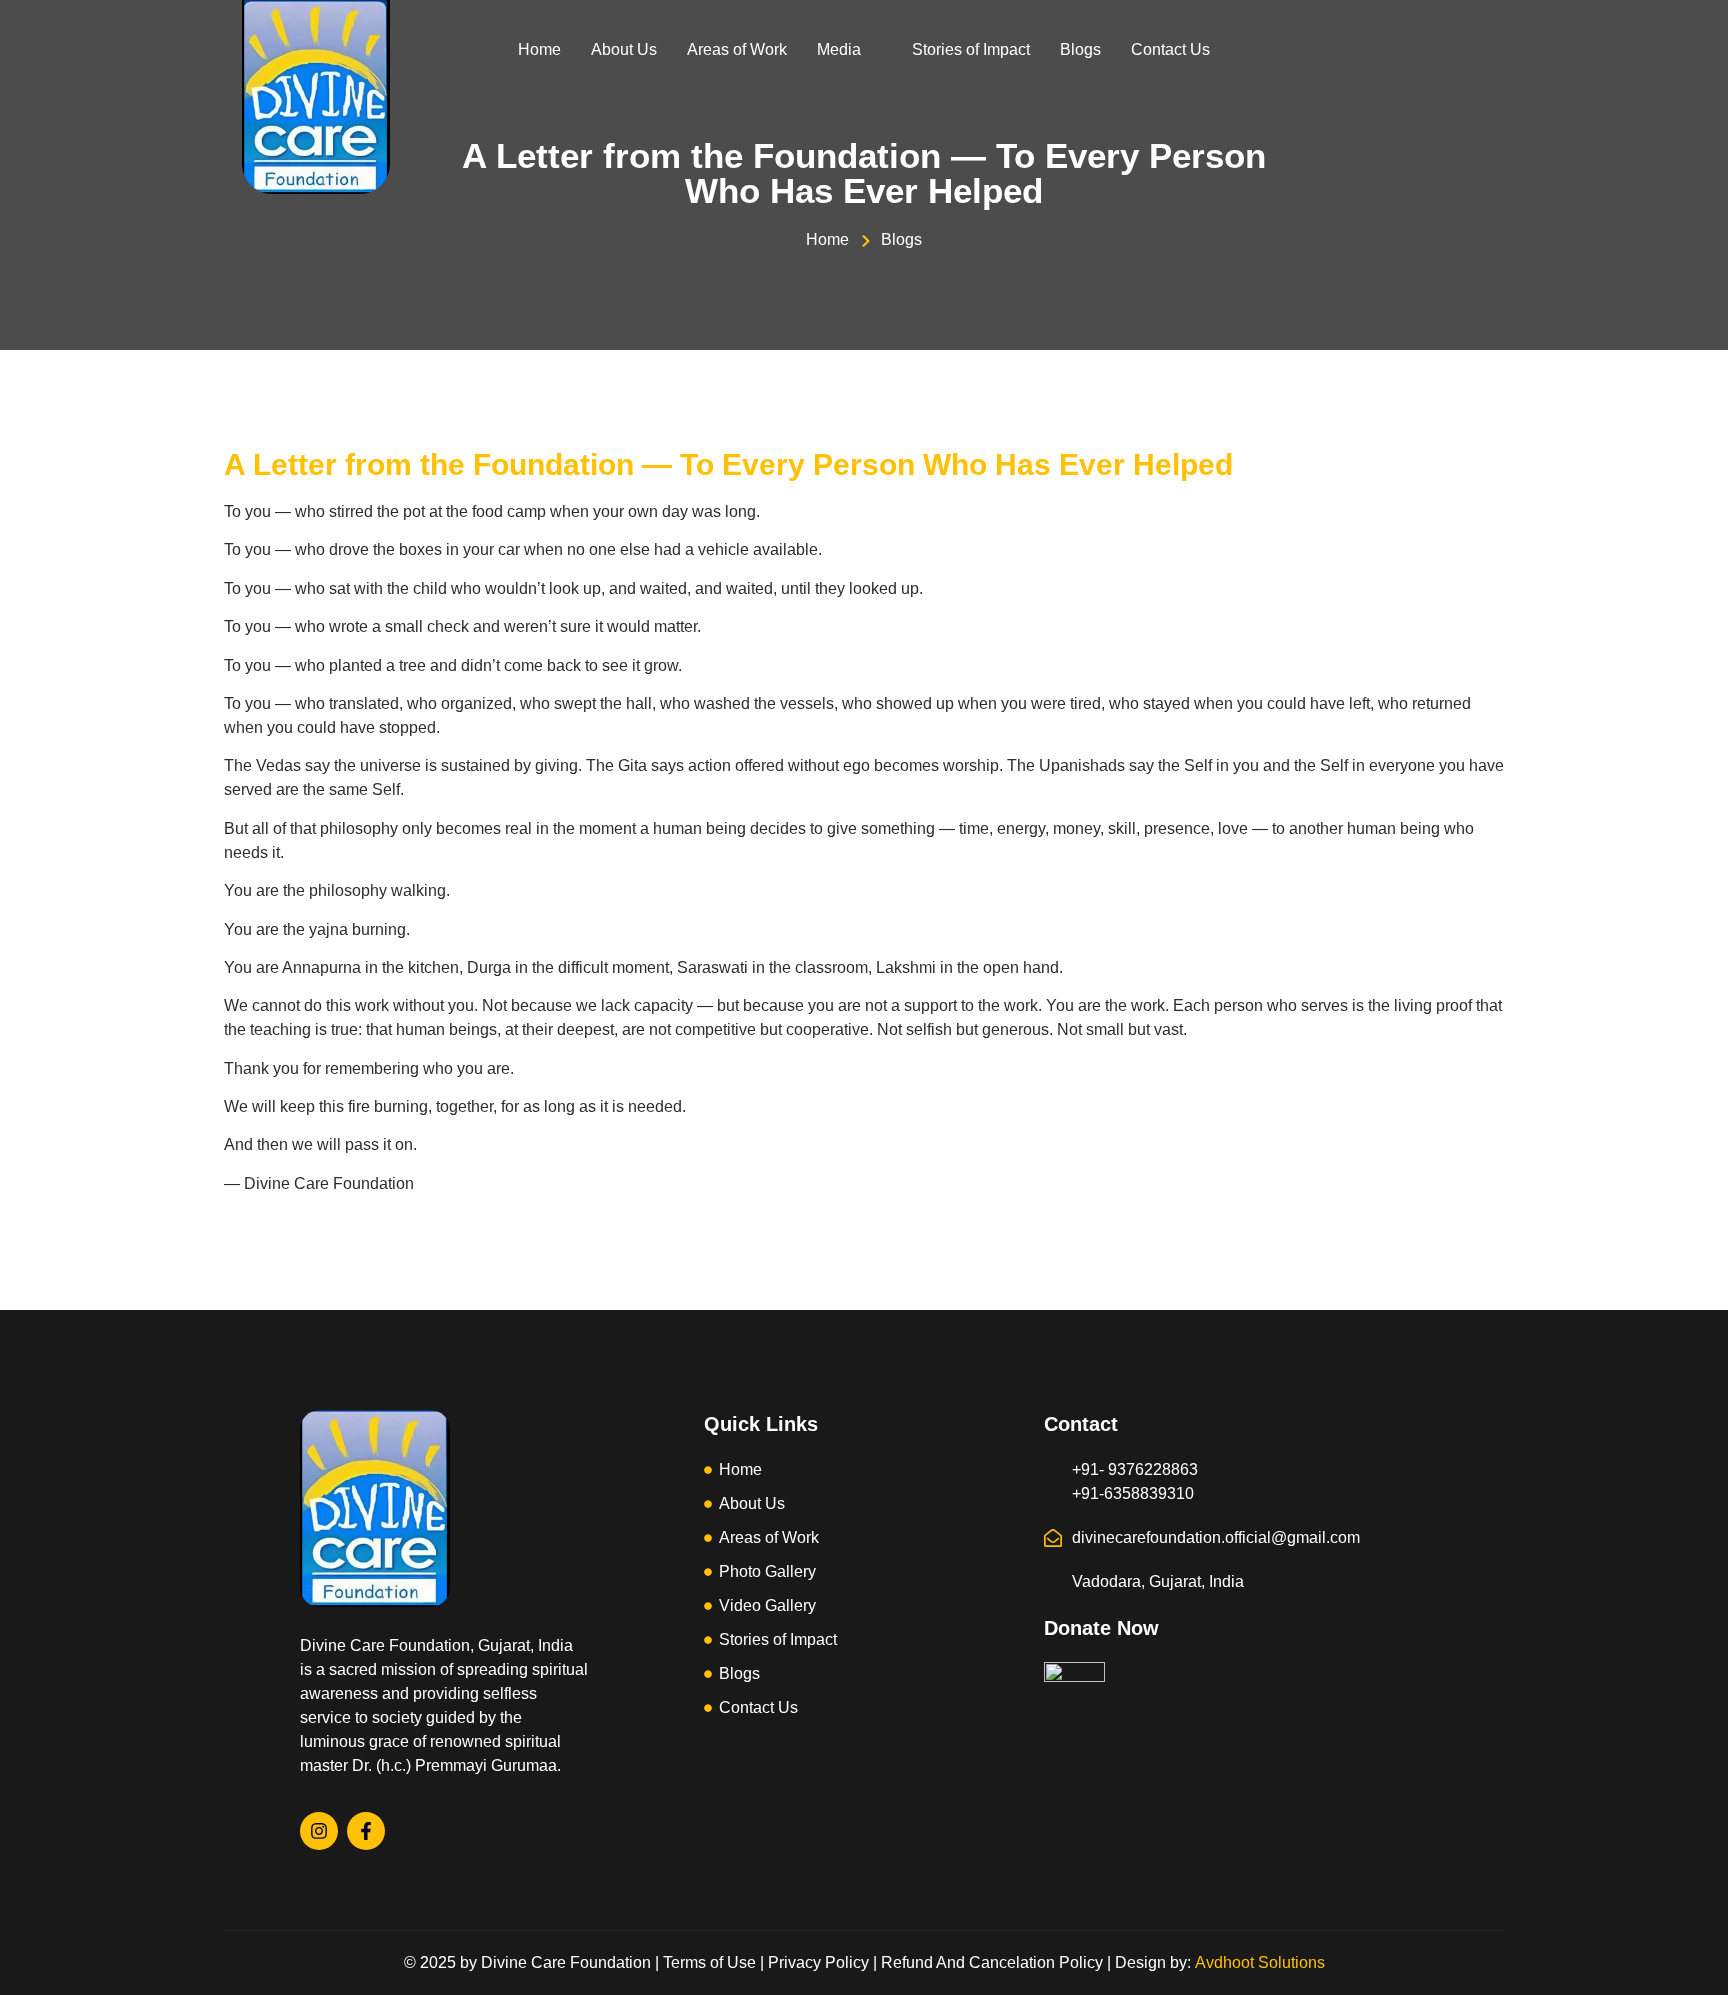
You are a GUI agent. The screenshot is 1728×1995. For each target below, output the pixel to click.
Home (539, 49)
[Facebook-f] (366, 1831)
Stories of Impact (971, 49)
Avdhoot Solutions (1260, 1962)
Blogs (1080, 49)
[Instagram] (319, 1831)
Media (839, 49)
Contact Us (1170, 49)
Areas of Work (737, 49)
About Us (624, 49)
